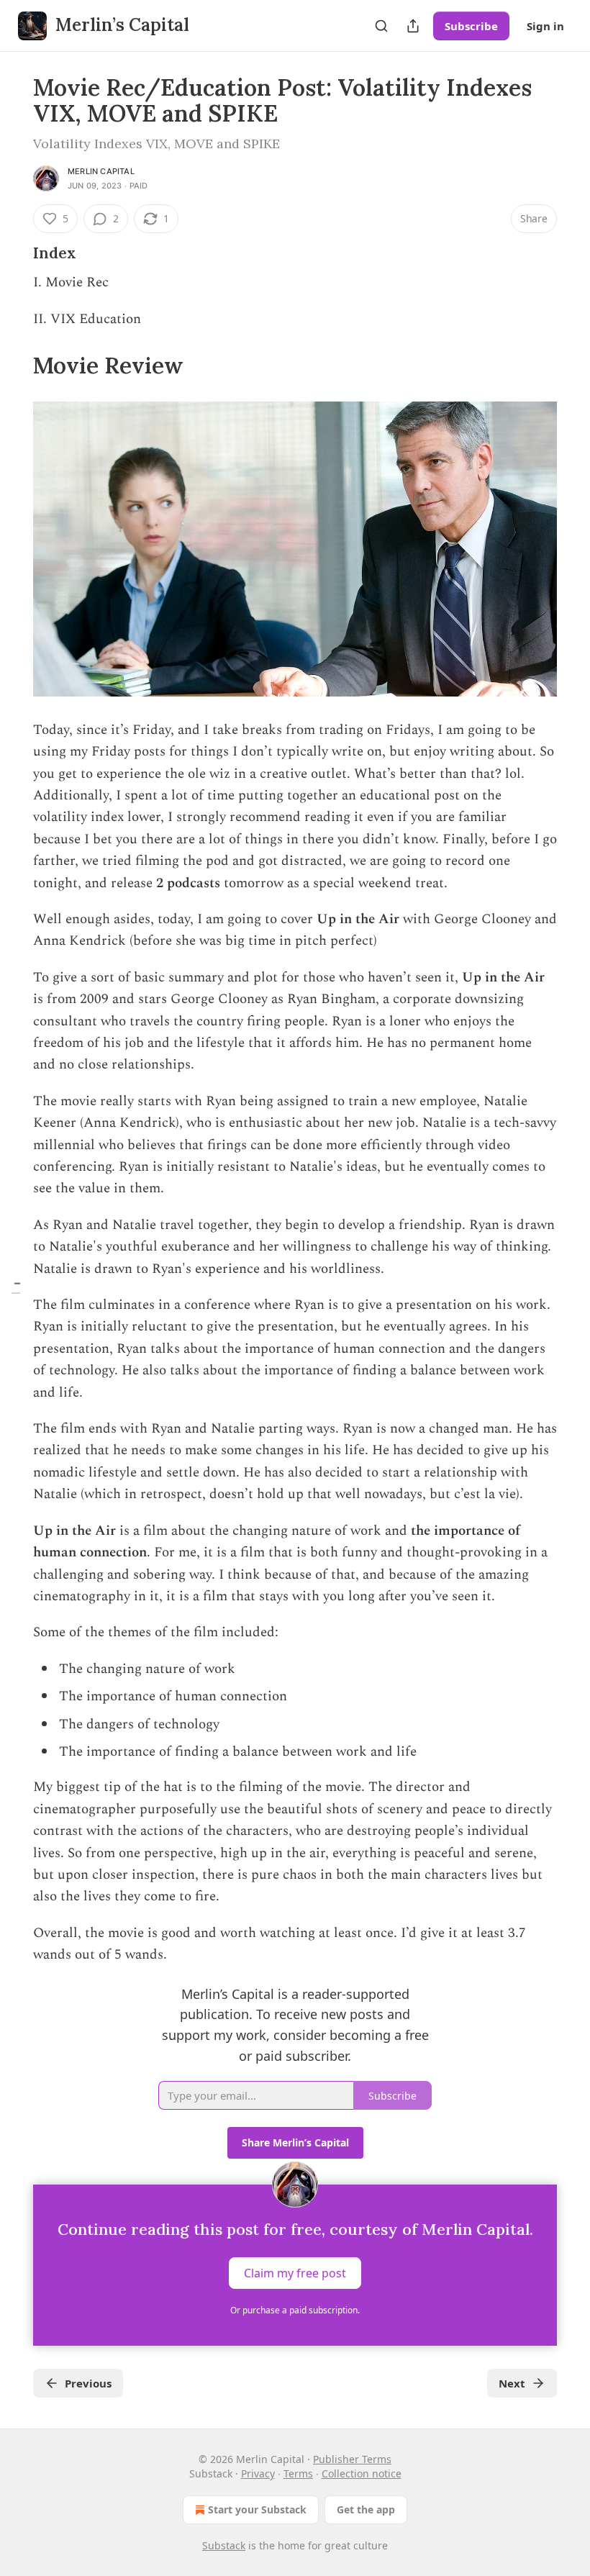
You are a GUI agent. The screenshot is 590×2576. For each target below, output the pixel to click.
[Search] (381, 26)
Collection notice (362, 2473)
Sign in (545, 26)
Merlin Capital (101, 171)
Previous (88, 2383)
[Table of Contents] (16, 1288)
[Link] (13, 253)
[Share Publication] (413, 26)
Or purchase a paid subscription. (295, 2310)
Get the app (366, 2509)
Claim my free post (295, 2272)
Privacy (258, 2473)
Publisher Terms (352, 2459)
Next (512, 2383)
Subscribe (471, 26)
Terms (298, 2473)
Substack (224, 2545)
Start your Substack (257, 2509)
